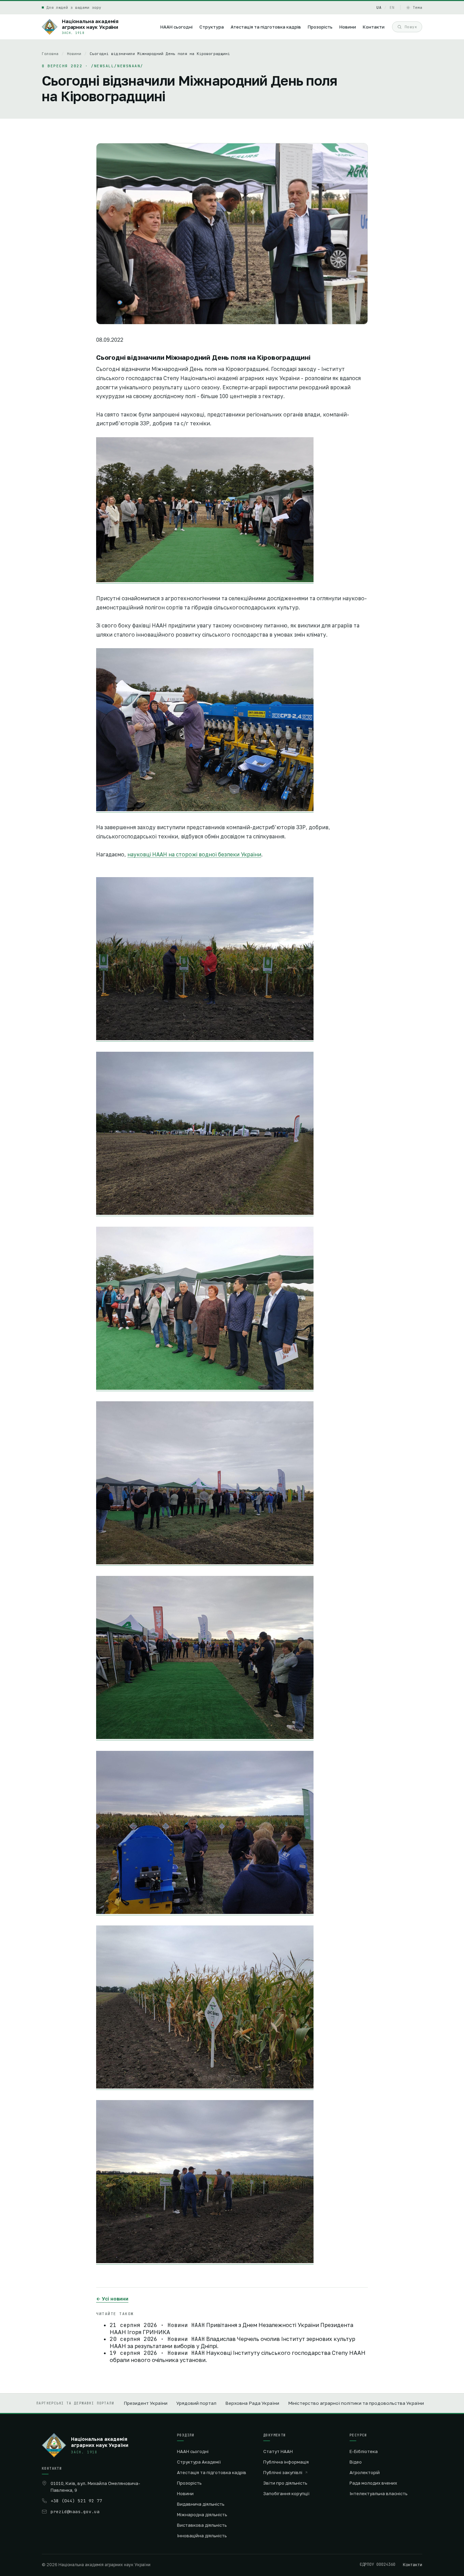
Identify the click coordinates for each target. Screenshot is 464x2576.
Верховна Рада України (252, 2403)
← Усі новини (112, 2299)
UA (379, 7)
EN (392, 7)
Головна (50, 54)
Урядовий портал (196, 2403)
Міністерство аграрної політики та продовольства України (356, 2403)
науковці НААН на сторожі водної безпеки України (194, 854)
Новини (74, 54)
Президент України (146, 2403)
